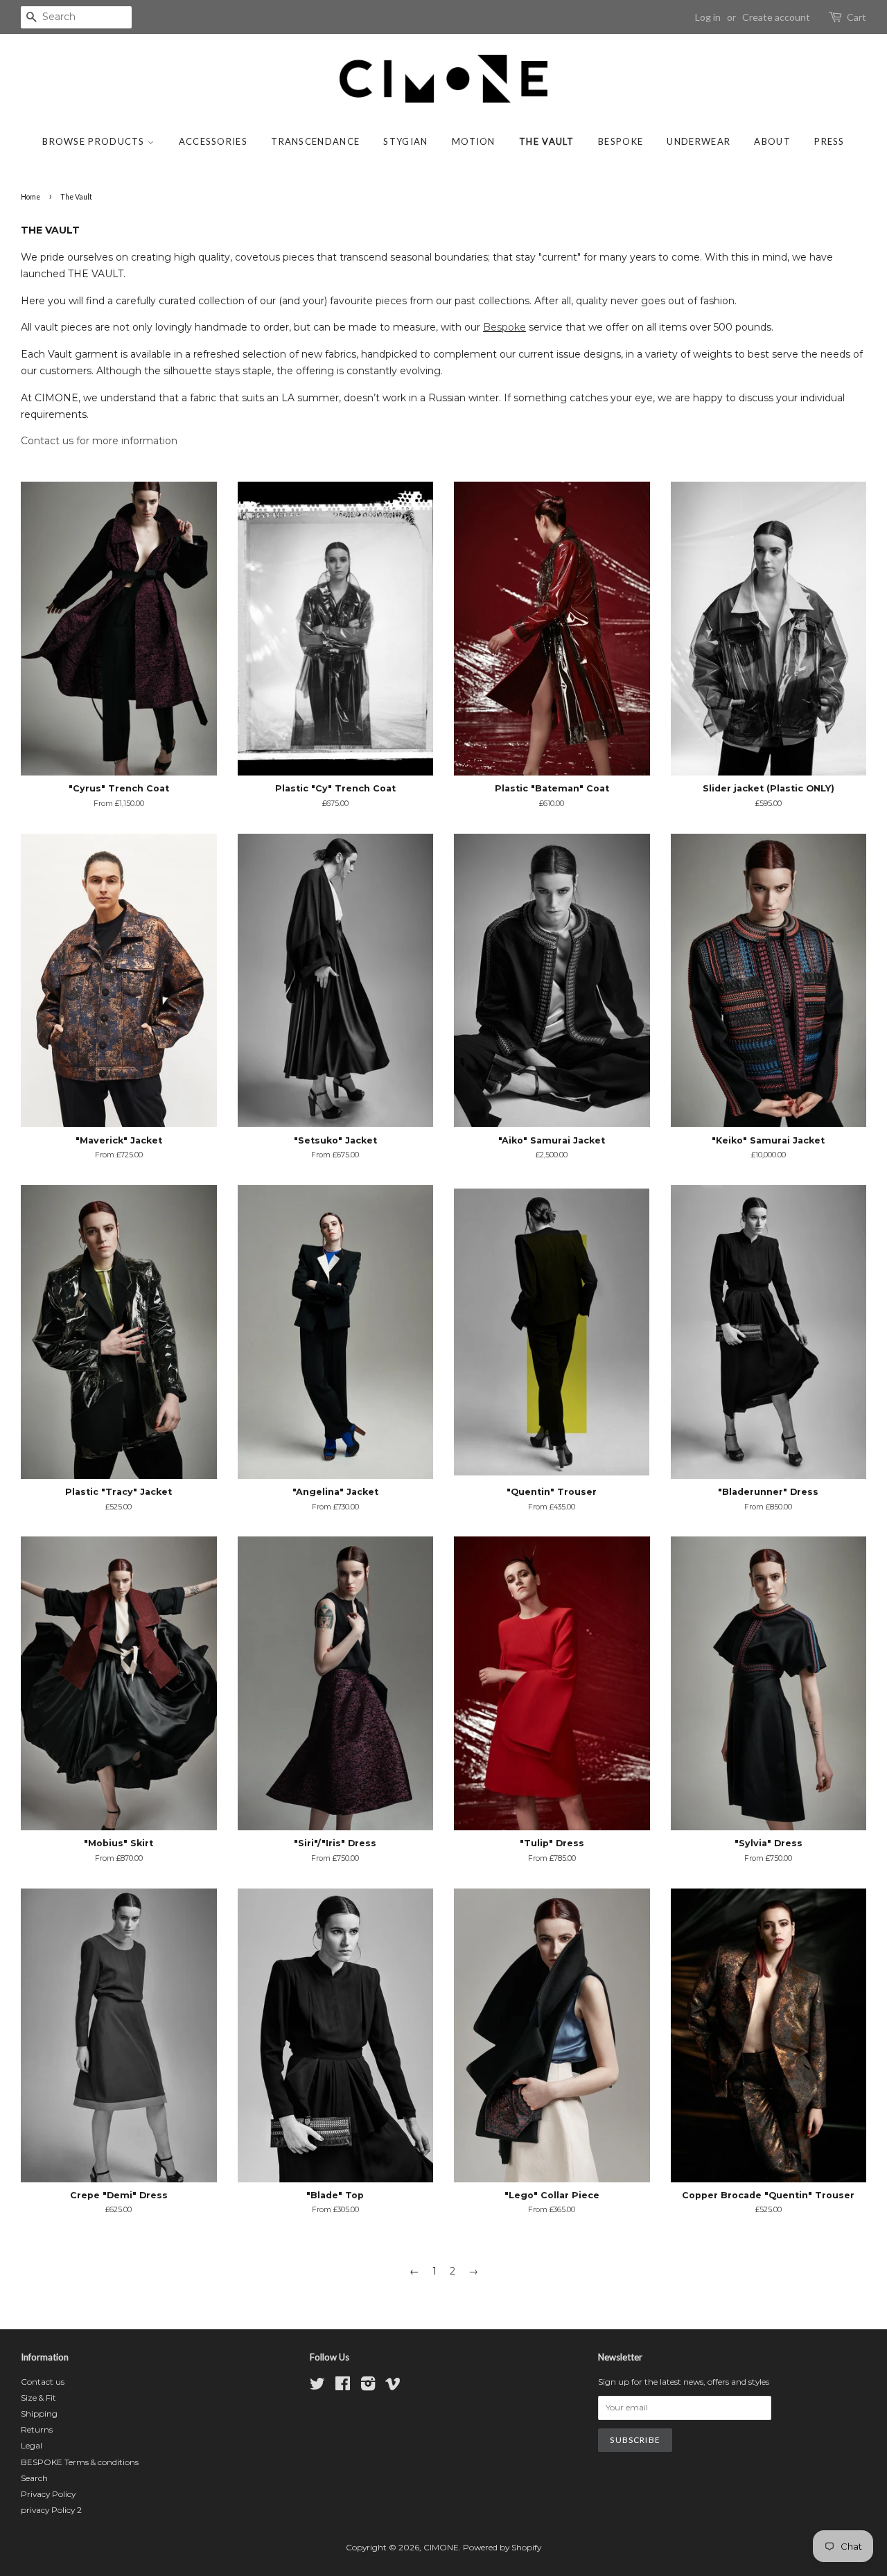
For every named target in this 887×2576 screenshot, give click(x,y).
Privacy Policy (48, 2494)
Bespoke (504, 327)
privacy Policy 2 (51, 2510)
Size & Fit (38, 2398)
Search (34, 2478)
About (772, 141)
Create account (776, 17)
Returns (37, 2429)
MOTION (474, 141)
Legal (32, 2445)
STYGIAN (405, 141)
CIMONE (441, 2547)
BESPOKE (621, 141)
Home (30, 197)
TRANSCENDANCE (315, 141)
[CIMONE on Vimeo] (393, 2386)
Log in (708, 17)
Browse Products (95, 141)
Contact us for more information (99, 441)
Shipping (39, 2413)
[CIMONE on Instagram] (368, 2386)
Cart (857, 17)
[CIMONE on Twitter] (317, 2386)
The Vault (547, 141)
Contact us (43, 2382)
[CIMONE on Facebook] (343, 2386)
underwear (699, 141)
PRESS (829, 141)
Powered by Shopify (502, 2547)
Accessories (213, 141)
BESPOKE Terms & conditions (80, 2462)
